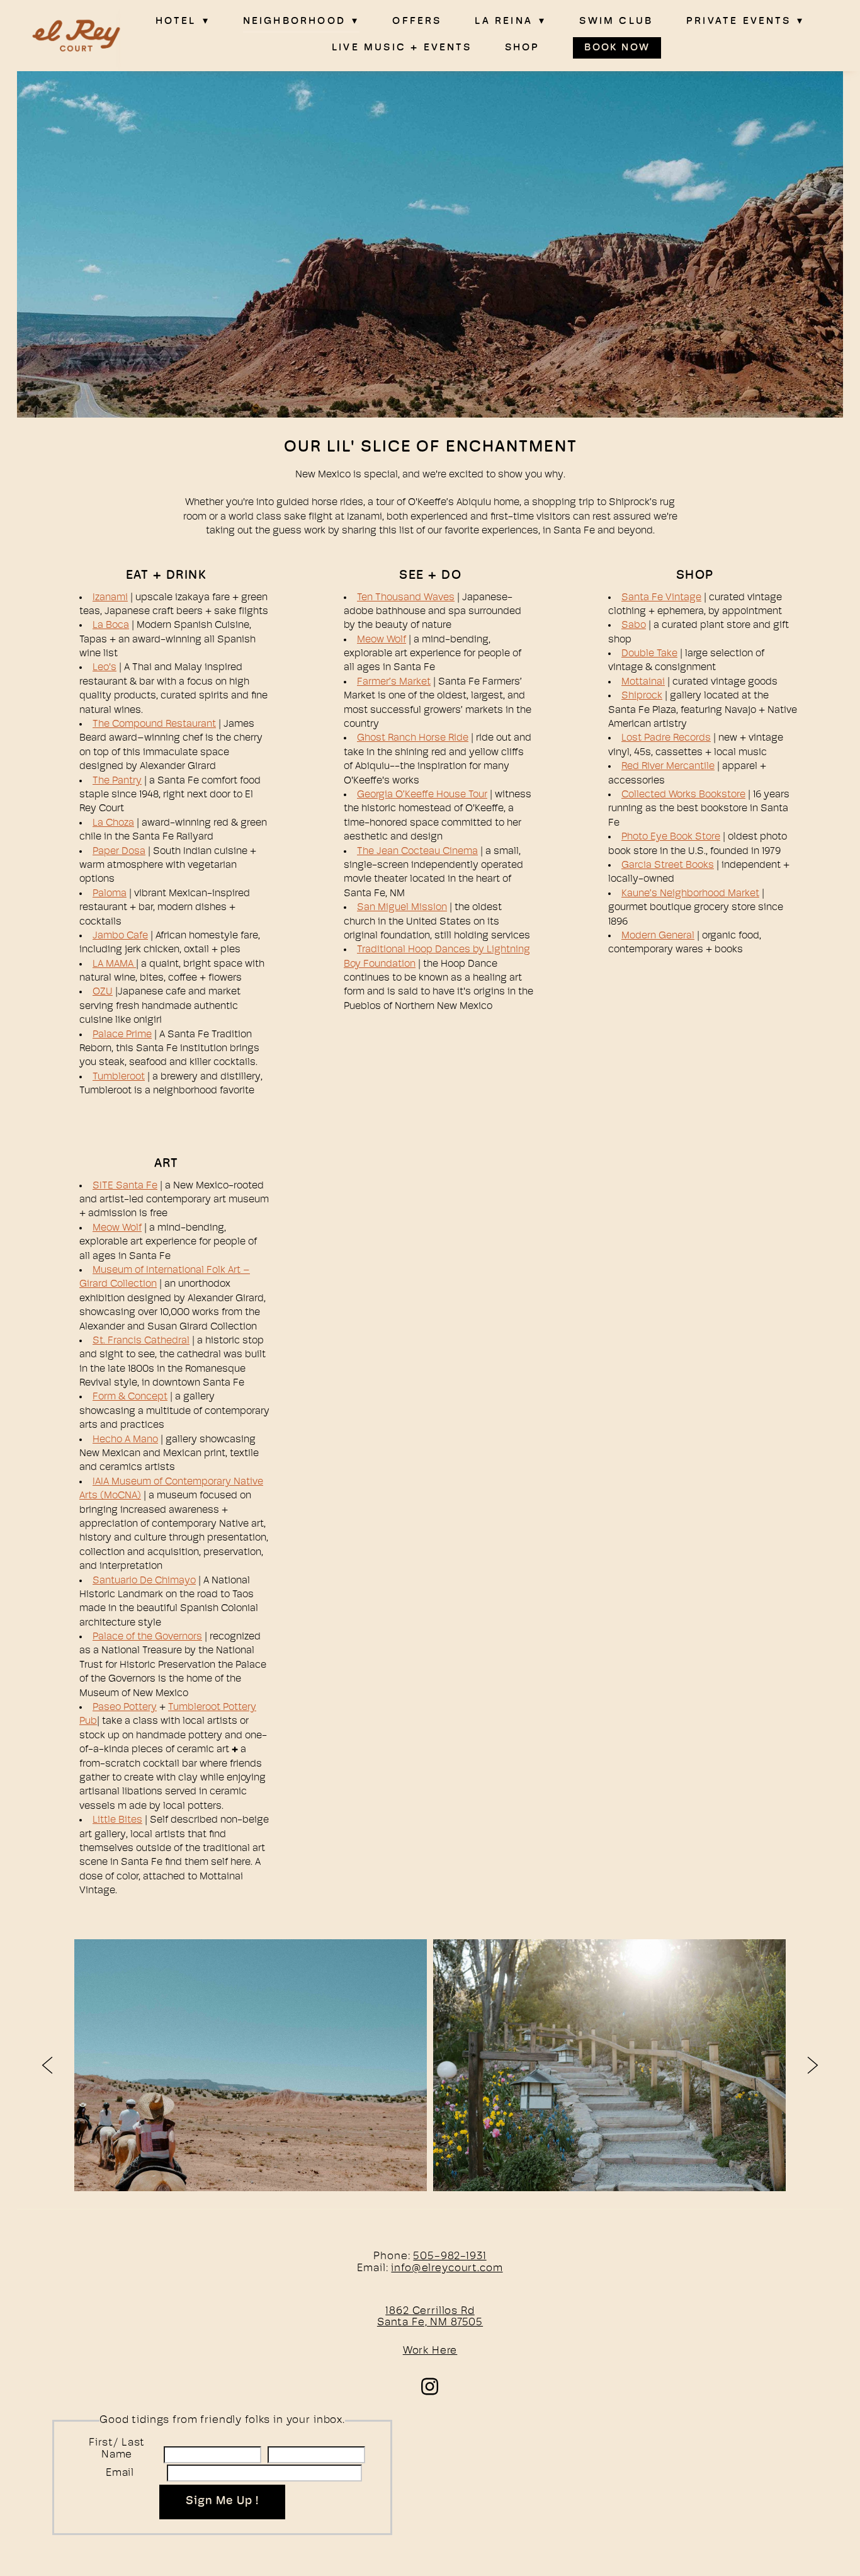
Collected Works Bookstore (683, 795)
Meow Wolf (382, 640)
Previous (47, 2065)
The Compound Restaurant (154, 724)
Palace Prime (122, 1035)
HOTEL (183, 21)
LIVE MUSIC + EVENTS (402, 48)
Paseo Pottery (125, 1707)
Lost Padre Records (666, 738)
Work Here (430, 2351)
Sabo (634, 625)
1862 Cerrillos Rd (430, 2311)
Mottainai (643, 682)
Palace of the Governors (147, 1637)
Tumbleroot (119, 1077)
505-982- (439, 2256)
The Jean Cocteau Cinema (417, 852)
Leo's (105, 668)
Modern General (658, 936)
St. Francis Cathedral (141, 1341)
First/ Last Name (117, 2449)
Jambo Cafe (120, 936)
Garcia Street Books (668, 865)
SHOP (523, 48)
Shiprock (642, 696)
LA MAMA (114, 964)
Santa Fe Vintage (661, 598)
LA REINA (510, 21)
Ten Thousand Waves (406, 598)
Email (120, 2473)
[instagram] (430, 2386)
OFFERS (417, 21)
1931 (476, 2256)
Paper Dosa (119, 852)
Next (813, 2065)
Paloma (110, 894)
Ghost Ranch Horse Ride (413, 738)
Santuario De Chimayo (144, 1581)
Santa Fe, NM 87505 (430, 2322)
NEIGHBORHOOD (301, 21)
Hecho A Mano (125, 1440)
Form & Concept (130, 1397)
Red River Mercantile (668, 767)
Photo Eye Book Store (671, 837)
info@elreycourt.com (447, 2268)
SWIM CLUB (616, 21)
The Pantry (117, 781)
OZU (103, 992)
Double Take (649, 654)
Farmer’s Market (394, 682)
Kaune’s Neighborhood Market (690, 894)
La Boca (111, 625)
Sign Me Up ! (222, 2502)
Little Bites (117, 1820)
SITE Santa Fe (125, 1186)
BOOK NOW (617, 48)
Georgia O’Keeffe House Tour (422, 795)
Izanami (110, 598)
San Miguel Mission (402, 908)
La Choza (113, 823)
